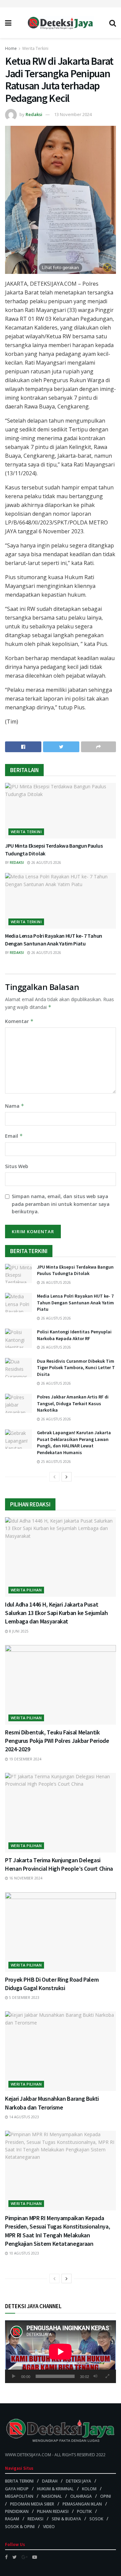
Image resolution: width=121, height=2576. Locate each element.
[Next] (67, 1477)
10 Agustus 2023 (24, 2253)
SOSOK (96, 2519)
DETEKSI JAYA (78, 2481)
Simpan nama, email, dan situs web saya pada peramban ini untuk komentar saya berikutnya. (61, 1204)
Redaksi (34, 114)
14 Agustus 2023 (24, 2117)
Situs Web (17, 1166)
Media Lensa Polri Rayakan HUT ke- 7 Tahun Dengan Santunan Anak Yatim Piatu (75, 1303)
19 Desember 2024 (25, 1759)
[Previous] (54, 1477)
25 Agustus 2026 (55, 1462)
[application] (61, 2352)
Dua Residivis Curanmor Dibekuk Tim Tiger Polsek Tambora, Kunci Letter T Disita (76, 1368)
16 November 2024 (25, 1878)
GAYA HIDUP (17, 2489)
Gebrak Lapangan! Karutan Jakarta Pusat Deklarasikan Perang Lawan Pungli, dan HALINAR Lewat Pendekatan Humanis (74, 1442)
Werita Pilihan (26, 1590)
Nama (15, 1106)
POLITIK (84, 2511)
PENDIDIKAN (17, 2511)
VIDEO (49, 2527)
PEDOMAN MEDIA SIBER (32, 2504)
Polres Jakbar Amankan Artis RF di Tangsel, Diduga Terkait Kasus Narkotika (73, 1403)
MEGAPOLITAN (19, 2496)
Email (14, 1136)
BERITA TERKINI (19, 2481)
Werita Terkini (35, 48)
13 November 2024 (73, 114)
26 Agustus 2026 (46, 862)
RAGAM (12, 2519)
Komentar (19, 1021)
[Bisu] (95, 2376)
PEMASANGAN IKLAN (82, 2504)
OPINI (106, 2496)
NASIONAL (52, 2496)
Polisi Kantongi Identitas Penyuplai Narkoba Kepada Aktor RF (74, 1335)
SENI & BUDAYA (66, 2519)
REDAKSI (35, 2519)
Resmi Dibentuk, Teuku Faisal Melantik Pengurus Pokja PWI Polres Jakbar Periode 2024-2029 (57, 1741)
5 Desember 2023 (24, 1998)
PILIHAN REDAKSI (53, 2511)
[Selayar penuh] (107, 2376)
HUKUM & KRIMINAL (55, 2489)
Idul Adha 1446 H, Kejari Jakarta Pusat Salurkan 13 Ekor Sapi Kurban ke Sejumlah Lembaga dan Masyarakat (56, 1613)
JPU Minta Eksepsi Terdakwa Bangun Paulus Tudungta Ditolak (75, 1270)
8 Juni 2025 (18, 1631)
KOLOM (89, 2489)
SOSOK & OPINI (20, 2527)
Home (11, 48)
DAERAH (50, 2481)
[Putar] (14, 2376)
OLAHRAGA (81, 2496)
